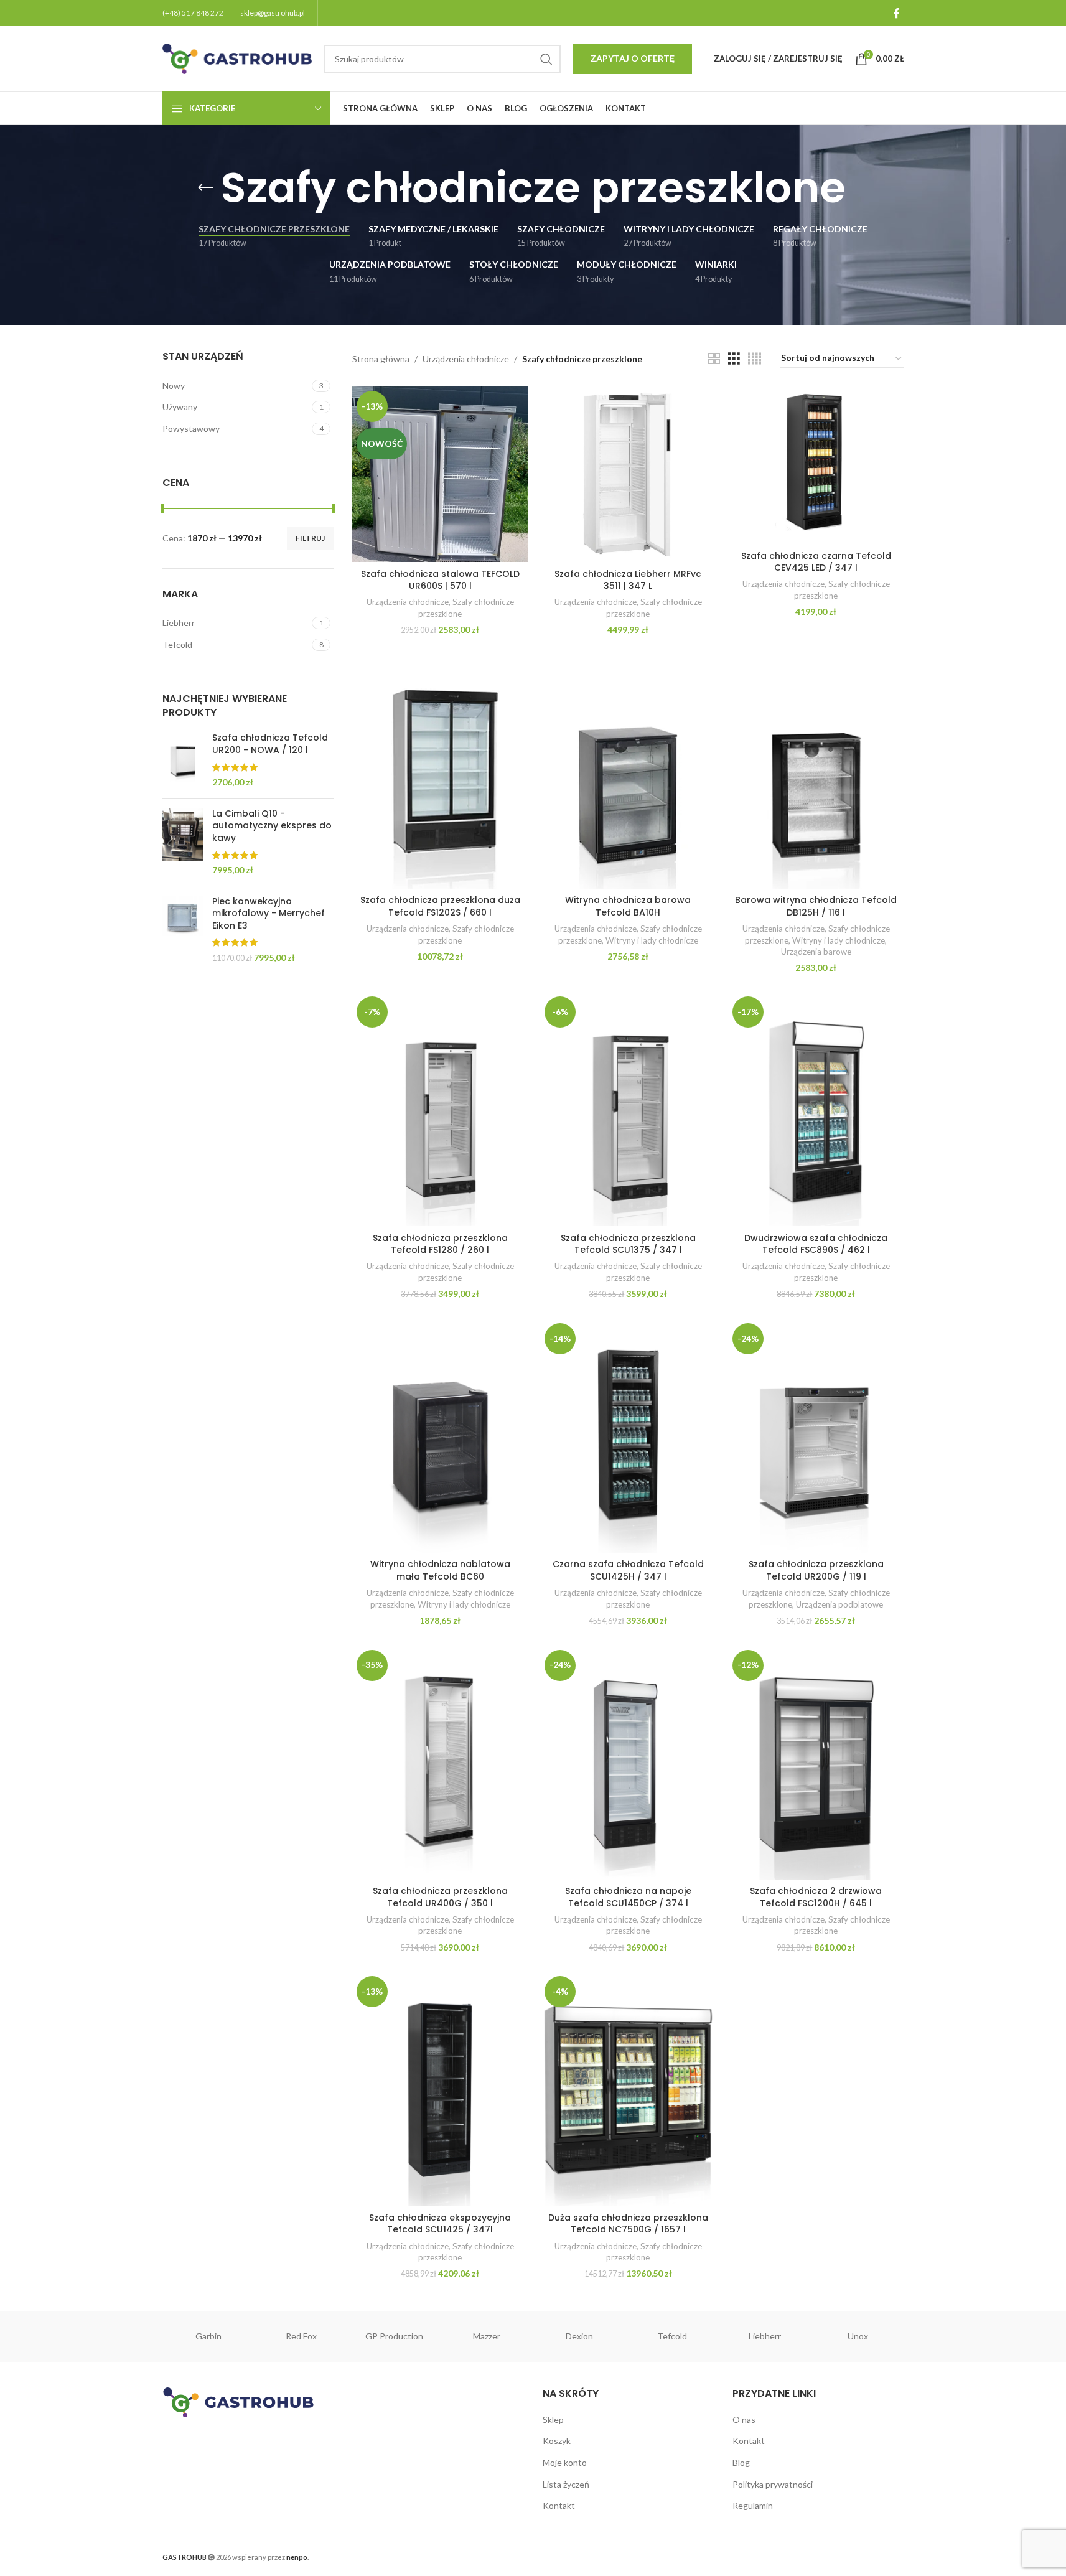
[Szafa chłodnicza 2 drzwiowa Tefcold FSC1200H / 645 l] (816, 1763)
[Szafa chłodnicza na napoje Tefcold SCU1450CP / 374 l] (628, 1763)
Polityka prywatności (773, 2484)
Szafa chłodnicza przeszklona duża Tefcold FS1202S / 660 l (440, 906)
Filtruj (310, 538)
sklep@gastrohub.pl (273, 13)
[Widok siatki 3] (734, 359)
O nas (744, 2419)
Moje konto (565, 2462)
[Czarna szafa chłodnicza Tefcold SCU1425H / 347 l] (628, 1436)
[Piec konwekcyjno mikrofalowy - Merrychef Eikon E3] (183, 930)
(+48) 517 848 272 (193, 13)
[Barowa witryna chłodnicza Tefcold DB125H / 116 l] (816, 772)
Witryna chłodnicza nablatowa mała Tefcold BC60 (440, 1570)
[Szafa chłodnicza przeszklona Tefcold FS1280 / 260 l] (440, 1109)
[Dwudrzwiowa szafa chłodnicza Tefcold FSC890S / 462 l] (816, 1109)
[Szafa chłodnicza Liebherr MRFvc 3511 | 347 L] (628, 474)
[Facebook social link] (897, 13)
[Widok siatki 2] (714, 359)
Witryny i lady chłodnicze (652, 940)
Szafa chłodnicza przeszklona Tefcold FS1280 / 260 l (440, 1244)
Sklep (553, 2419)
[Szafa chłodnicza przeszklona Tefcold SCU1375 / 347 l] (628, 1109)
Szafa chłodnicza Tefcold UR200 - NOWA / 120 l (270, 744)
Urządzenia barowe (816, 952)
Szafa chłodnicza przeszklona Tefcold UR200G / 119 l (816, 1570)
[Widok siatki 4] (755, 359)
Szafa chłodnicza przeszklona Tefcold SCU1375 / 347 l (628, 1244)
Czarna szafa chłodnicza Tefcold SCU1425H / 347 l (628, 1570)
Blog (741, 2462)
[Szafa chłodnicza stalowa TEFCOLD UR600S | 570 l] (440, 474)
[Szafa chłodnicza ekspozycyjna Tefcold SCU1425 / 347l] (440, 2089)
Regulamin (753, 2505)
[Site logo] (237, 58)
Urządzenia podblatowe (839, 1604)
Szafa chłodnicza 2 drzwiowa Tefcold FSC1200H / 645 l (816, 1897)
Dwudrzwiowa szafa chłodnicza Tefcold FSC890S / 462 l (816, 1244)
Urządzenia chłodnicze (466, 359)
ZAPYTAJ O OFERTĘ (633, 58)
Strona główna (381, 359)
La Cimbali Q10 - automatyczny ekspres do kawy (272, 826)
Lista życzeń (566, 2484)
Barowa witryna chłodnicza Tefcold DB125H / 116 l (816, 906)
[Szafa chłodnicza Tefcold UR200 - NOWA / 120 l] (183, 760)
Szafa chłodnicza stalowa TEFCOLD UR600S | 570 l (440, 580)
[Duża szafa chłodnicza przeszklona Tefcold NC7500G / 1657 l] (628, 2089)
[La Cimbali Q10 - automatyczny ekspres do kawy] (183, 842)
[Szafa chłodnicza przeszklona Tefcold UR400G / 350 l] (440, 1763)
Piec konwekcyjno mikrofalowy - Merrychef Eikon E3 (269, 914)
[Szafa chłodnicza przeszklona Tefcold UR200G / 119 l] (816, 1436)
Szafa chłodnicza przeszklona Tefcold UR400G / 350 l (440, 1897)
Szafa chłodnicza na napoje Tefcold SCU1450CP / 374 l (628, 1897)
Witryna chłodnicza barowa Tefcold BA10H (628, 906)
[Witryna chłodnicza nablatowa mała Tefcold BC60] (440, 1436)
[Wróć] (205, 188)
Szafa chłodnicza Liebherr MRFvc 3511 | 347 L (628, 580)
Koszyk (557, 2441)
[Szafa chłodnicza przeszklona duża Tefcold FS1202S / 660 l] (440, 772)
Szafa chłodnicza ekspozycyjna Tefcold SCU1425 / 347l (440, 2224)
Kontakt (559, 2505)
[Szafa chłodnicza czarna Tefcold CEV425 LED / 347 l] (816, 465)
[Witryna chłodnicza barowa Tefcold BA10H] (628, 772)
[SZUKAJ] (546, 59)
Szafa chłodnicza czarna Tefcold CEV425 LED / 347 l (816, 562)
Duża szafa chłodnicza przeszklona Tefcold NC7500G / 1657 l (628, 2224)
